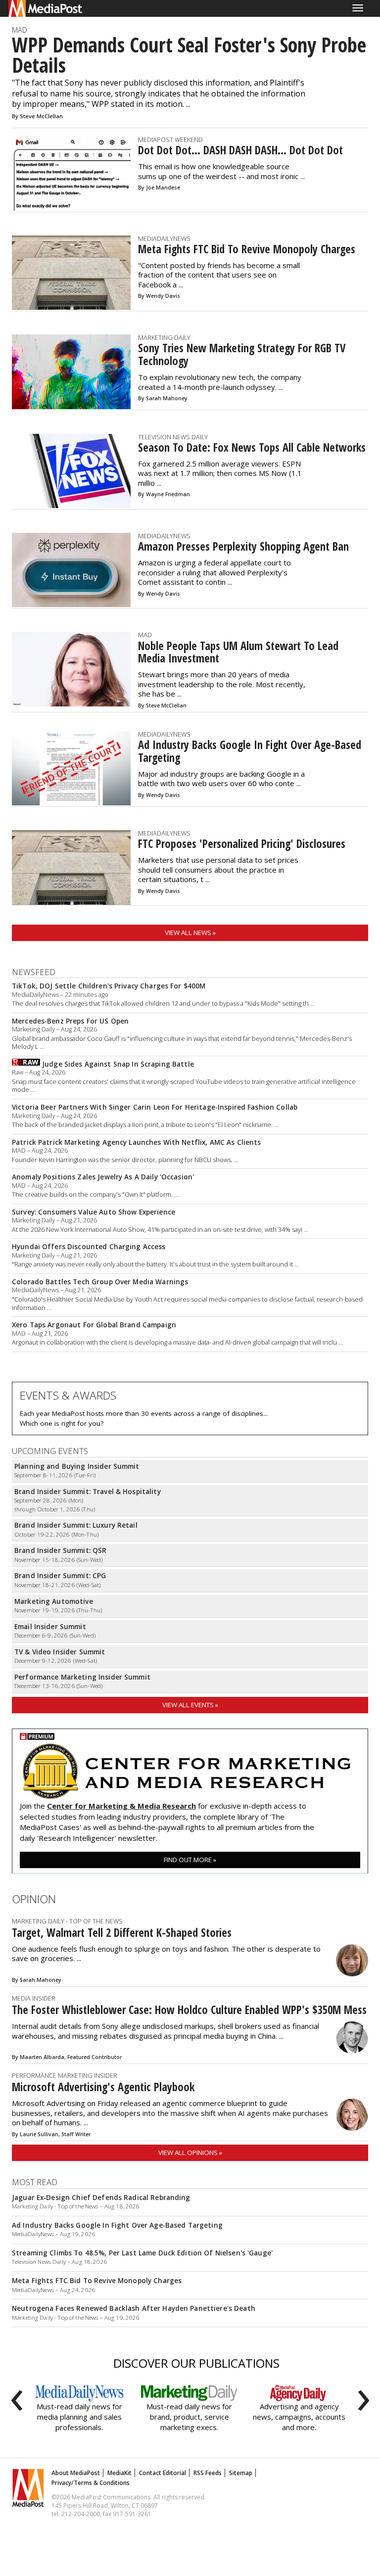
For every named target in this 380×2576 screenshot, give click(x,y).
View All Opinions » (190, 2153)
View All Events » (190, 1705)
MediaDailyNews (164, 238)
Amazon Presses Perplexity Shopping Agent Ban (243, 546)
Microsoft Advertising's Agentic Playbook (103, 2087)
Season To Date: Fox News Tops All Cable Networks (252, 447)
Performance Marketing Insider (65, 2075)
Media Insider (34, 1998)
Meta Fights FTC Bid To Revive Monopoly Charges (247, 249)
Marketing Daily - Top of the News (67, 1921)
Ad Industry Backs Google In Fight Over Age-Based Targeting (250, 751)
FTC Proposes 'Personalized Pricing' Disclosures (242, 844)
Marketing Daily (164, 337)
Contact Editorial (163, 2473)
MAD (20, 30)
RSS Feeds (208, 2473)
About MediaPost (76, 2473)
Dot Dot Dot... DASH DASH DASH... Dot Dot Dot (240, 150)
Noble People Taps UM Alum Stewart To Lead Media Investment (238, 652)
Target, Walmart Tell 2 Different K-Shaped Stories (122, 1933)
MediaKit (119, 2473)
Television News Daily (173, 437)
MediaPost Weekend (170, 140)
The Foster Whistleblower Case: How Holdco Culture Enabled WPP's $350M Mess (189, 2010)
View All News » (190, 933)
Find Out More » (190, 1860)
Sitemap (241, 2473)
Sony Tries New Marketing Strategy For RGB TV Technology (242, 354)
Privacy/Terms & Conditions (91, 2483)
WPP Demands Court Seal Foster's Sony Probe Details (189, 55)
